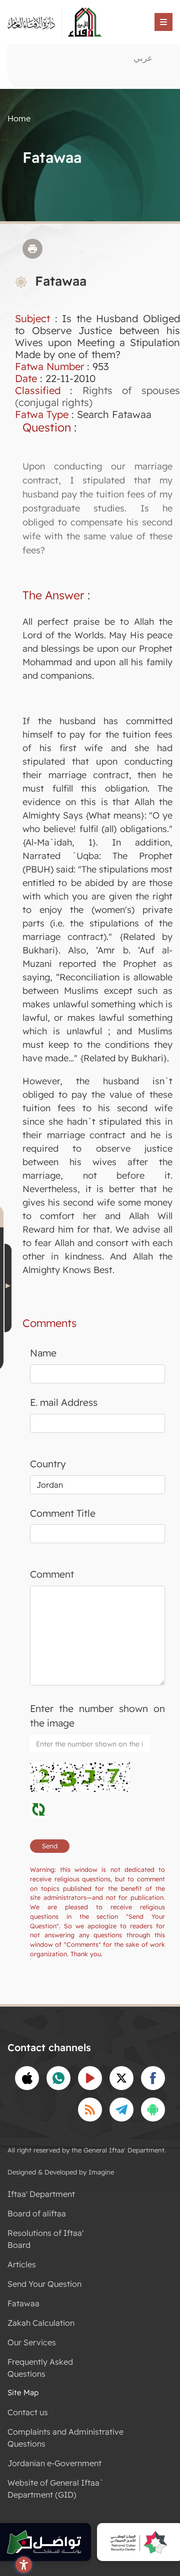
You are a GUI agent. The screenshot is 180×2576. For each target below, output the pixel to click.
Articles (22, 2264)
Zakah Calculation (41, 2323)
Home (19, 118)
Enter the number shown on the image (97, 1716)
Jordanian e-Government (54, 2463)
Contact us (28, 2412)
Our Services (32, 2342)
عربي (143, 58)
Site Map (23, 2392)
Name (43, 1353)
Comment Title (63, 1513)
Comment (52, 1574)
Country (48, 1464)
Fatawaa (23, 2303)
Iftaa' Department (41, 2194)
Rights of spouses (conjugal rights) (97, 396)
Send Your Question (44, 2284)
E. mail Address (64, 1402)
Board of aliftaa (37, 2213)
